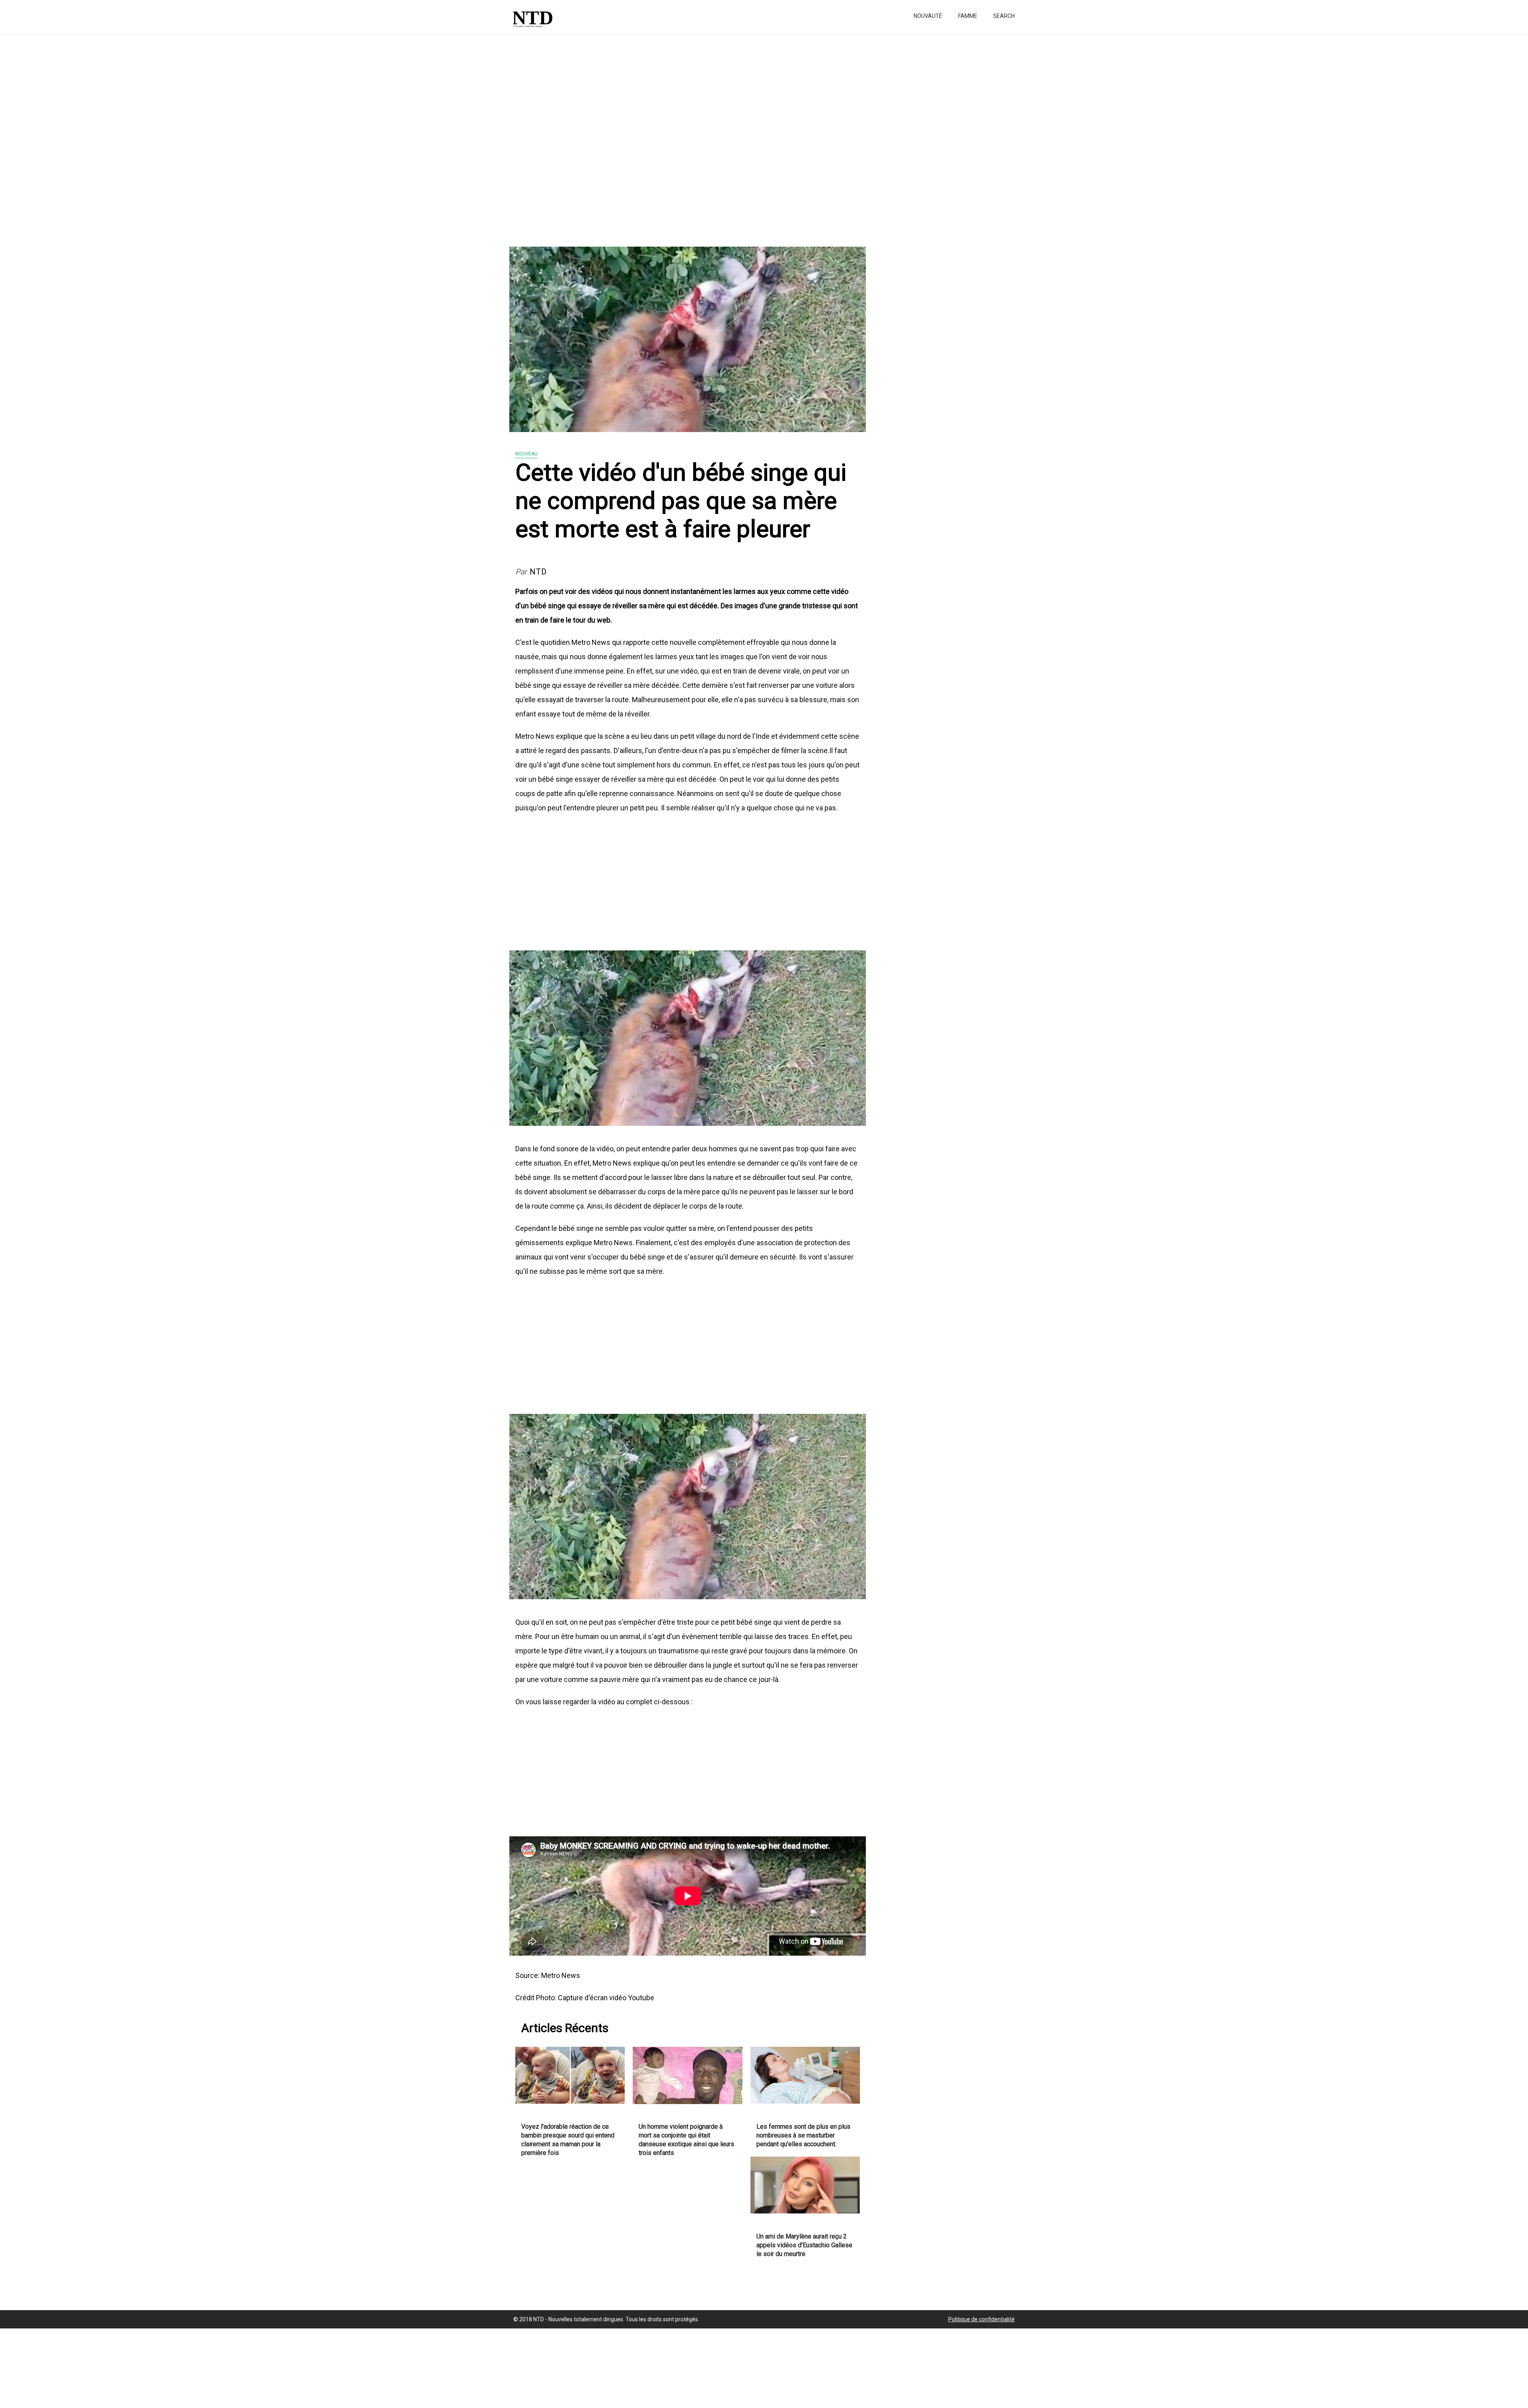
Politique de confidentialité (981, 2319)
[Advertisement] (239, 135)
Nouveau (526, 454)
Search (1004, 16)
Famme (968, 16)
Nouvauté (928, 16)
